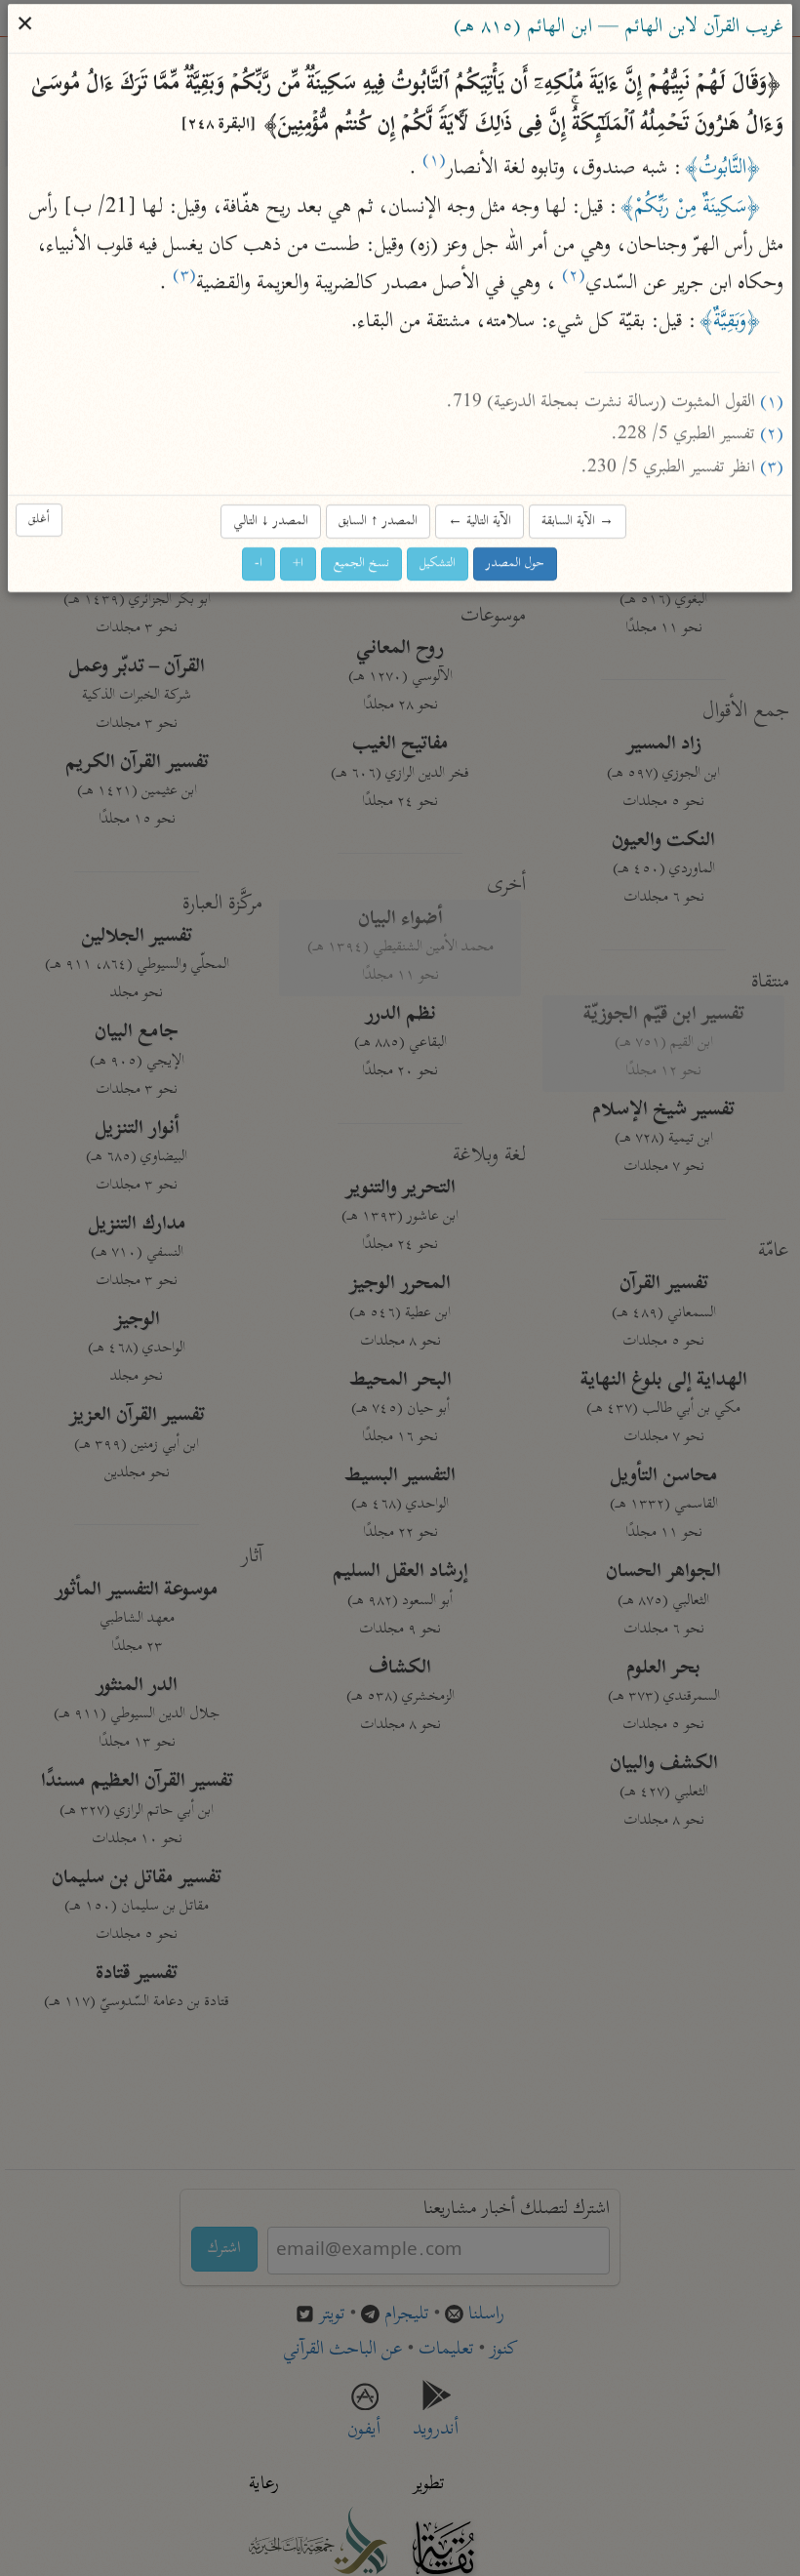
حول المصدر (516, 563)
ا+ (299, 563)
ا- (260, 563)
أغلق (40, 520)
